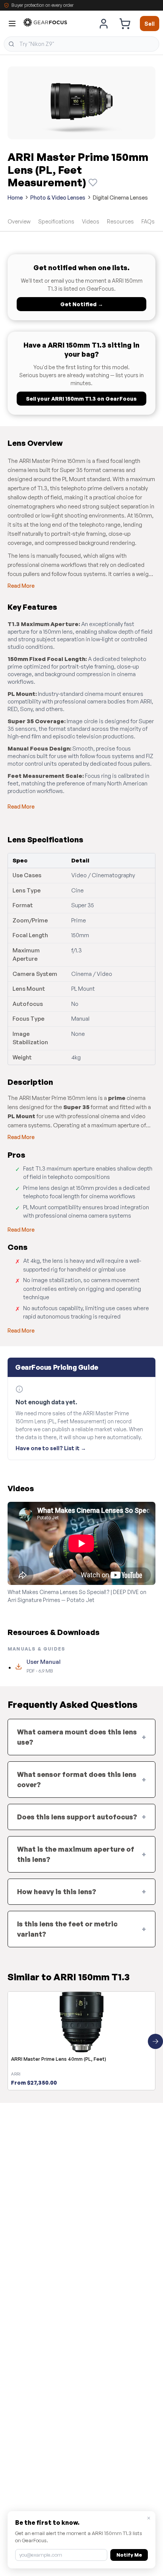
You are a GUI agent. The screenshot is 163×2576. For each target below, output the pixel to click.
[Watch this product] (93, 183)
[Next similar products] (155, 2041)
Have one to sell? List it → (51, 1448)
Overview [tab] (19, 221)
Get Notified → (82, 304)
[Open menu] (12, 24)
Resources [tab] (120, 221)
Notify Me (129, 2555)
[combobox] (81, 44)
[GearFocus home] (45, 24)
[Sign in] (104, 24)
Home (15, 197)
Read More (21, 586)
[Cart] (125, 24)
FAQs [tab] (148, 221)
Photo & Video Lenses (58, 197)
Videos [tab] (91, 221)
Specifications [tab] (56, 221)
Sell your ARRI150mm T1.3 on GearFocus (81, 399)
